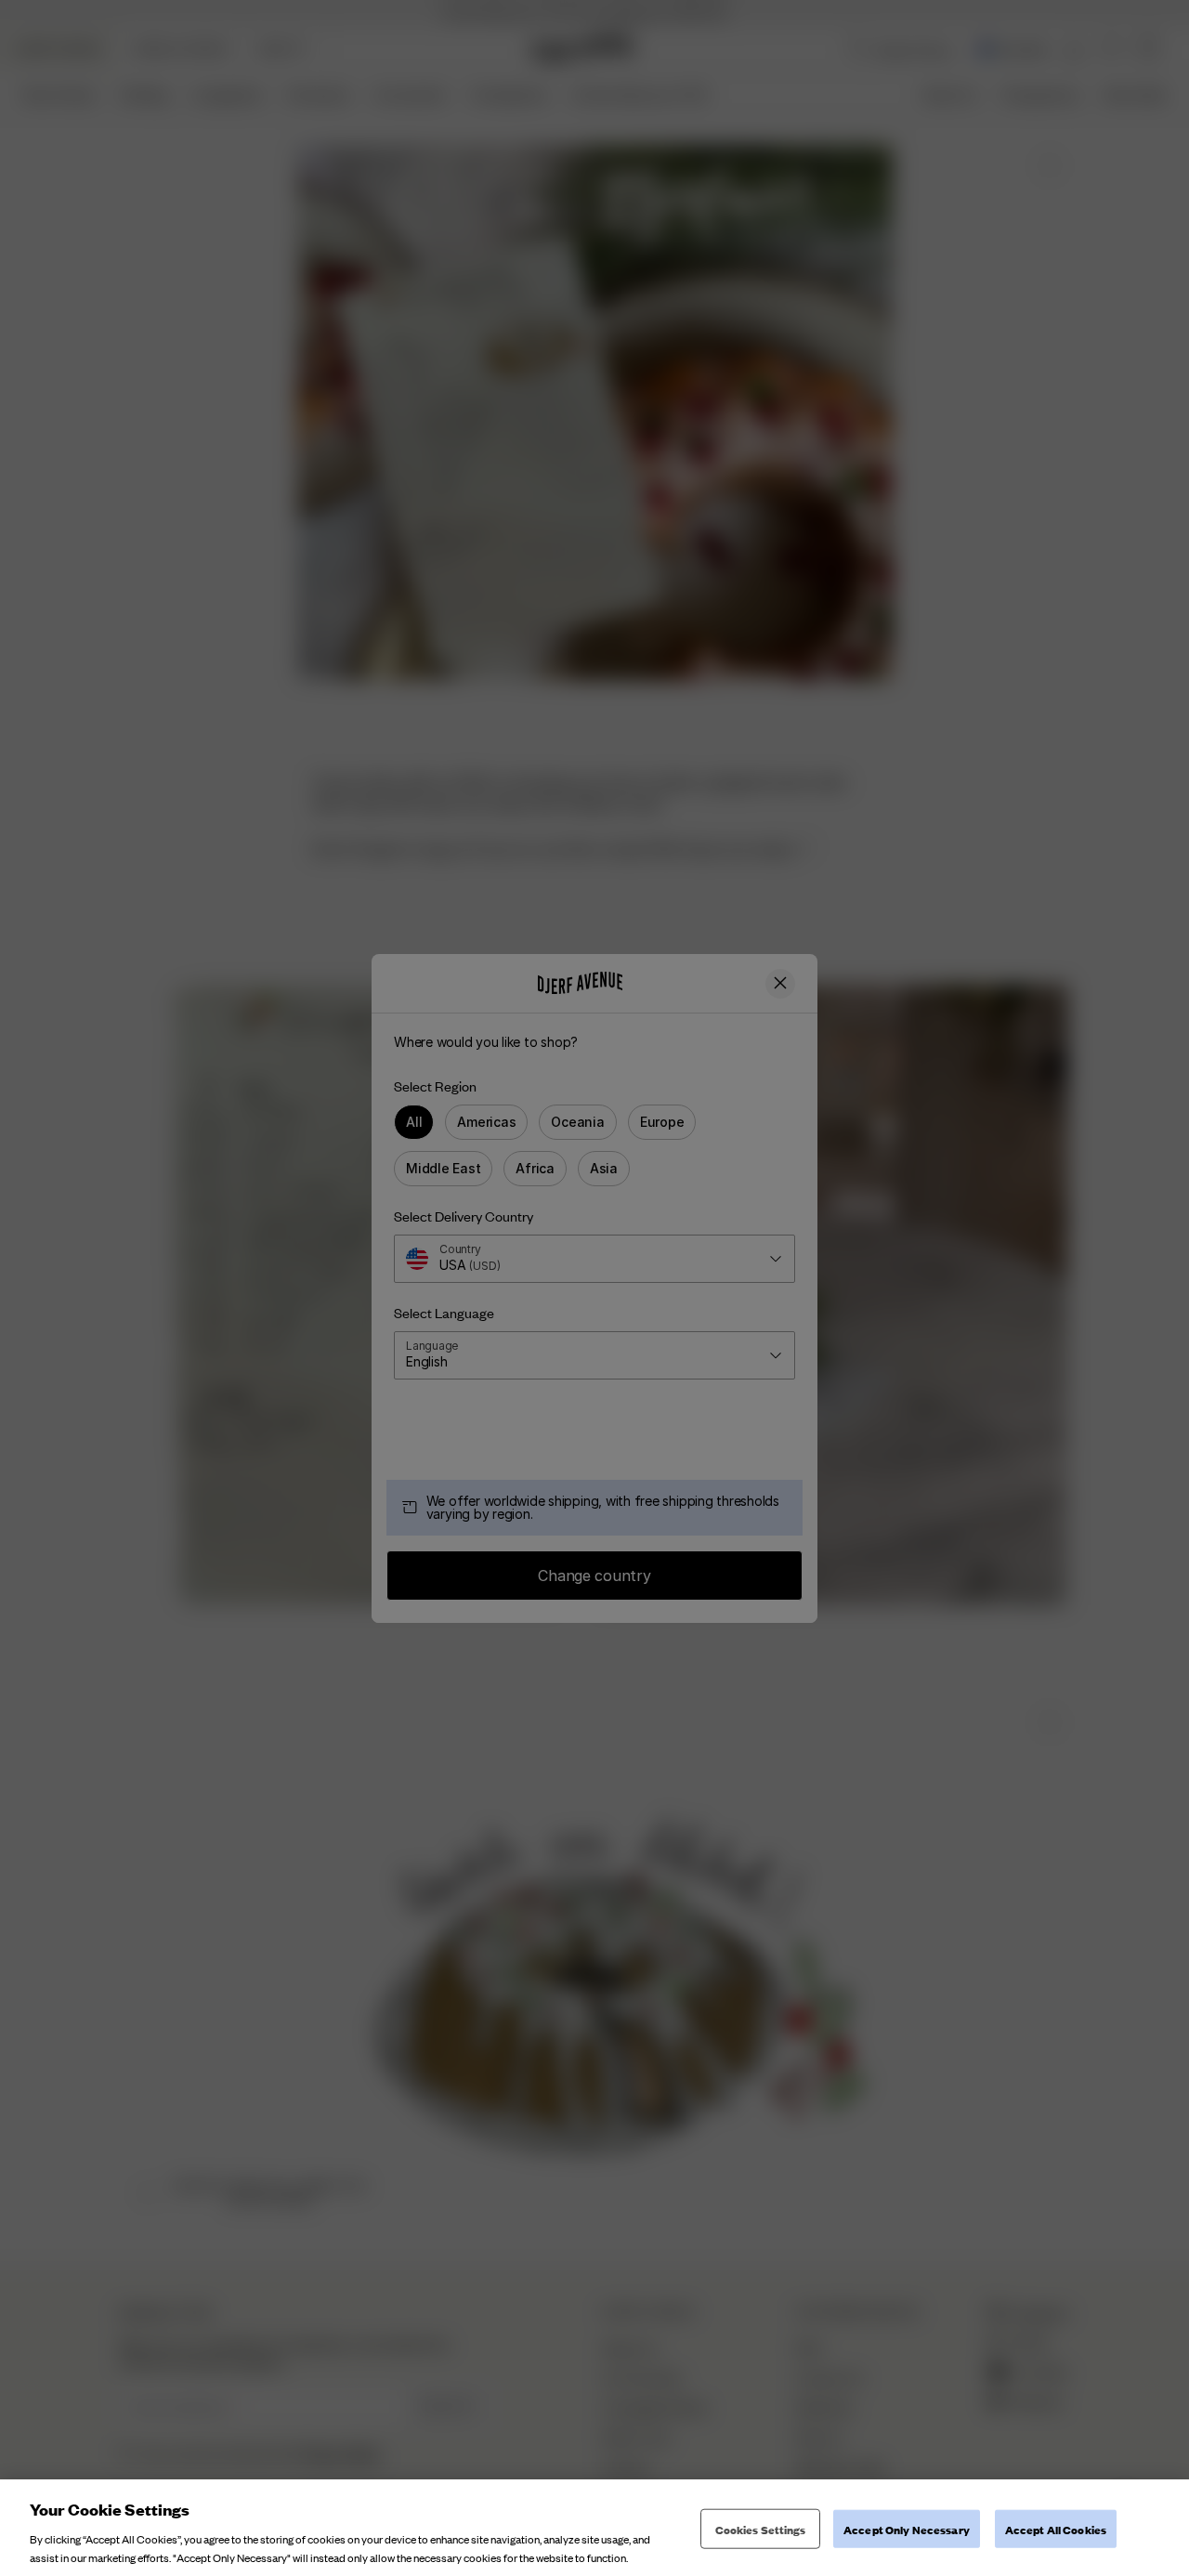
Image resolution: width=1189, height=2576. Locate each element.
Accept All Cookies (1056, 2529)
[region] (594, 2528)
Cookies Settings (761, 2529)
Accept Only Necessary (907, 2529)
